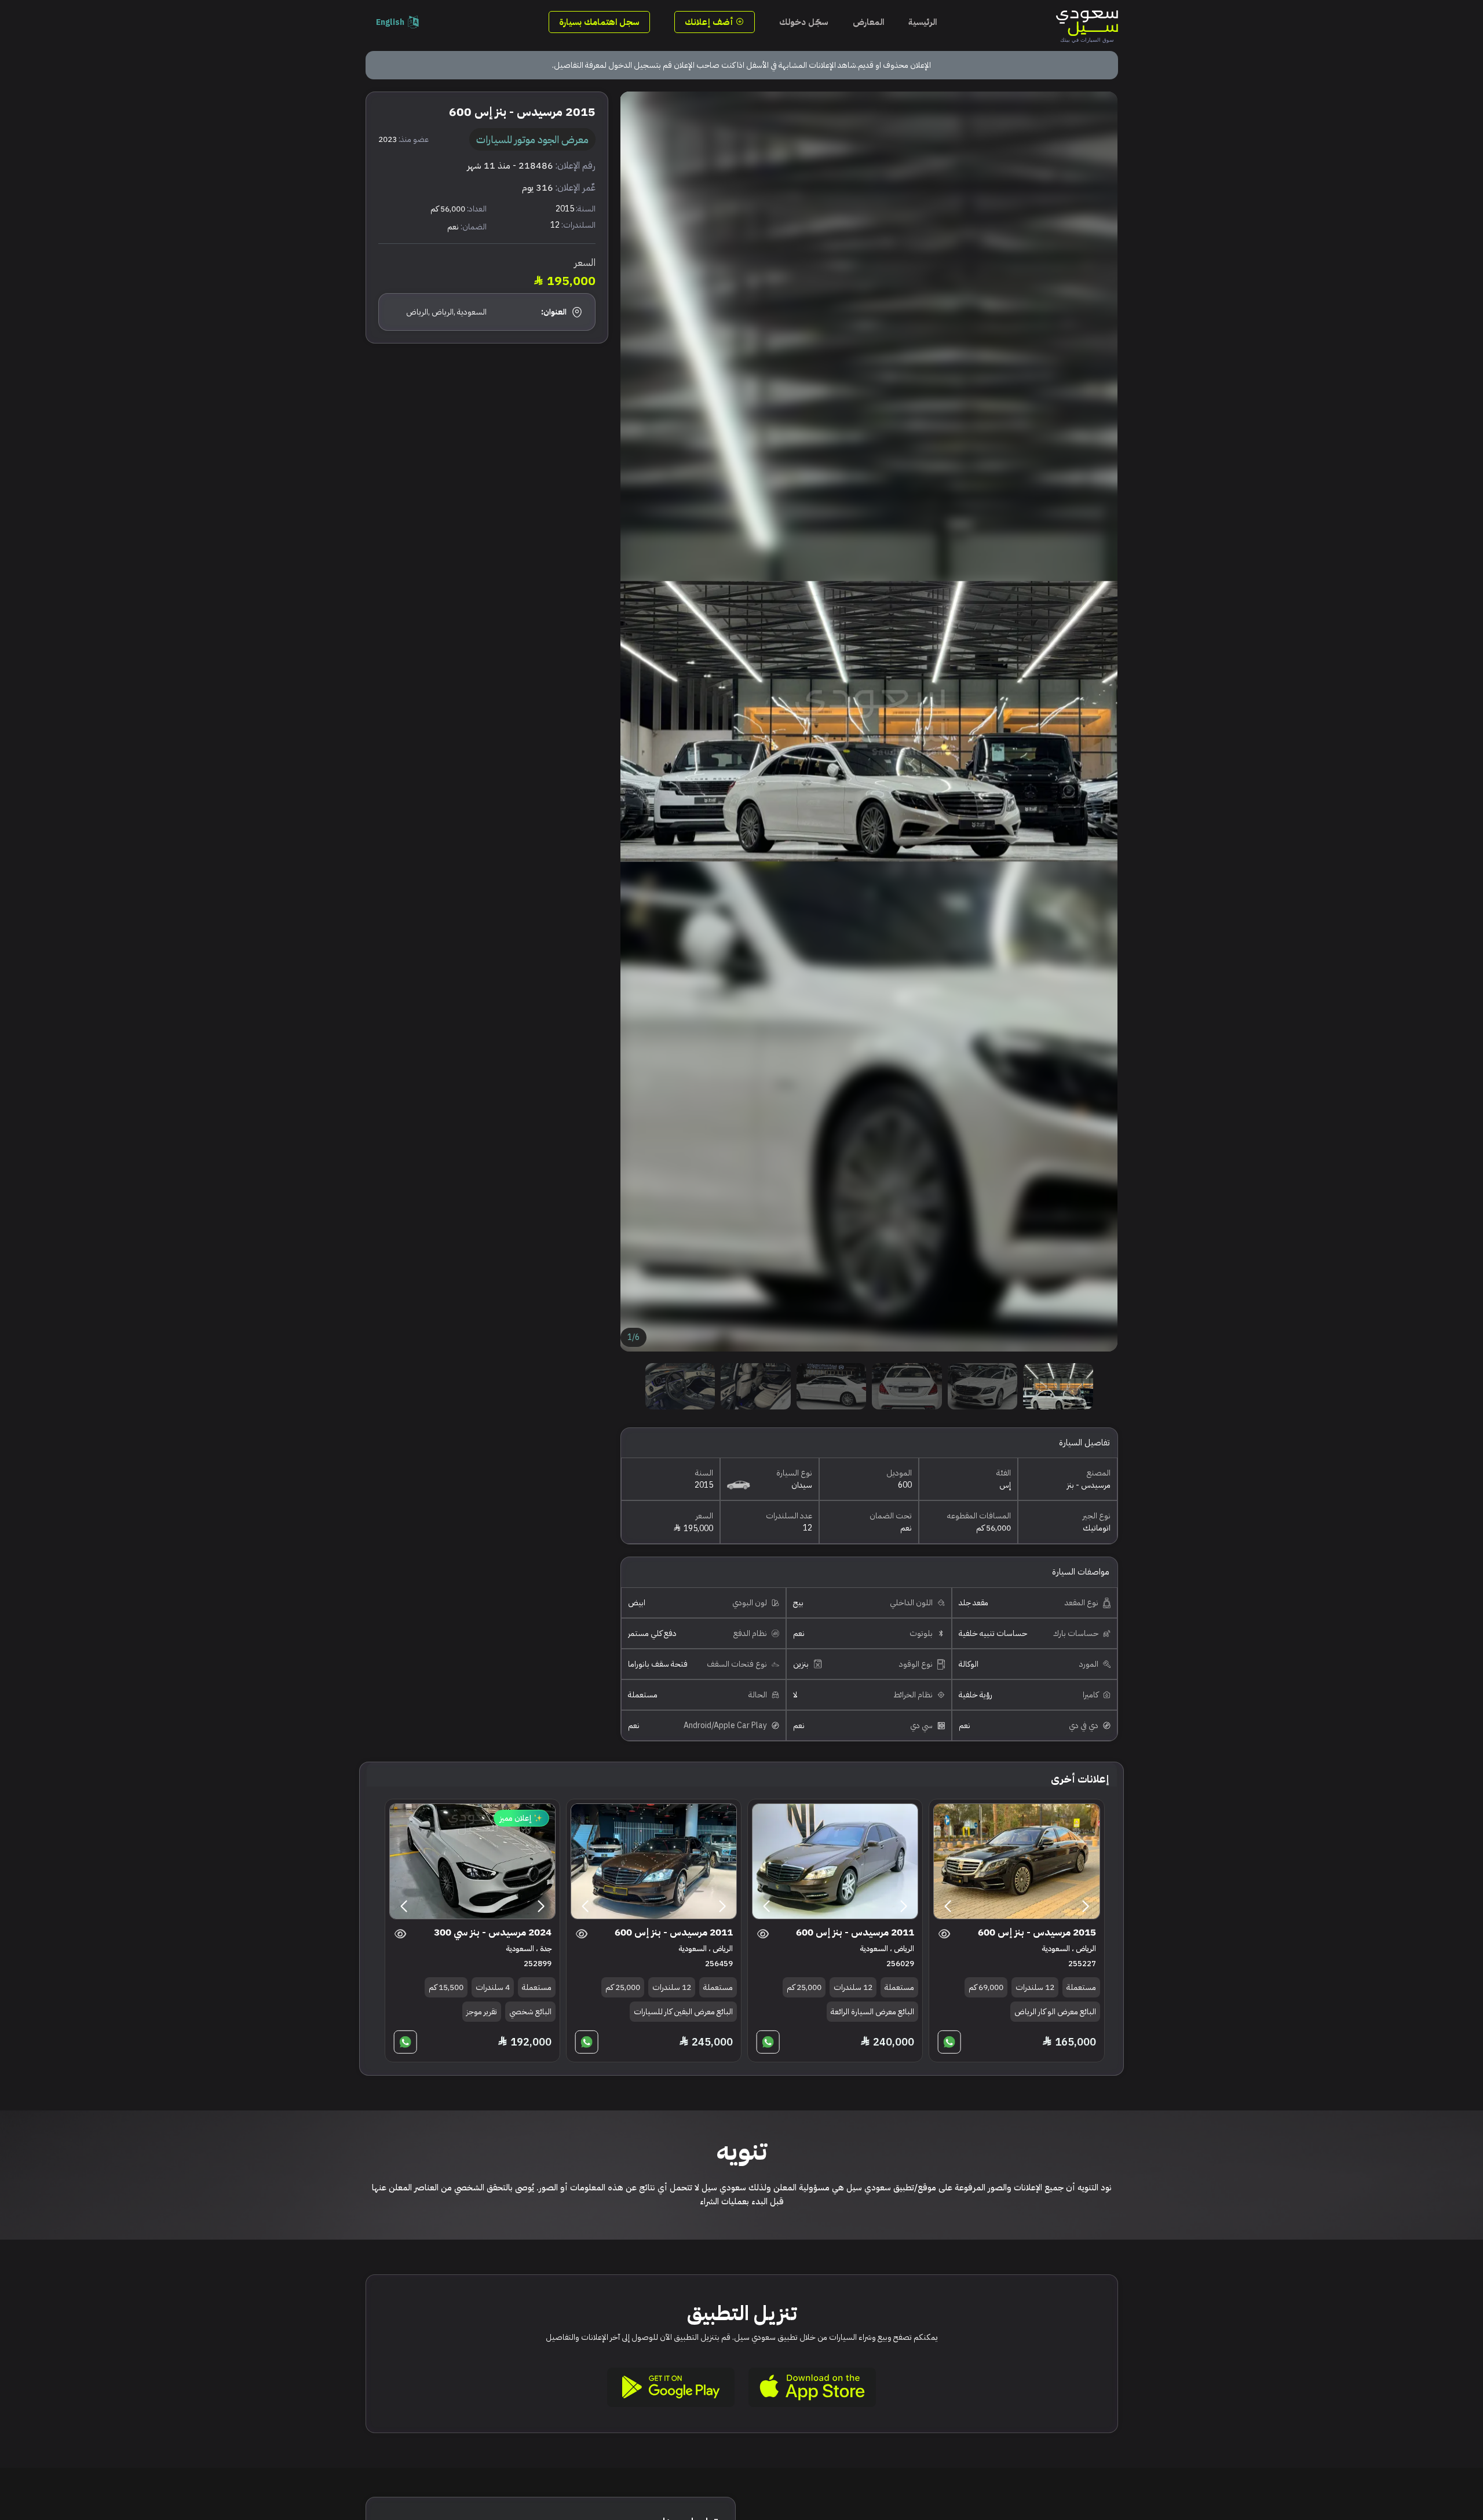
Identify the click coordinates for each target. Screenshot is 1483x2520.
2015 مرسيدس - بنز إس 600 (1037, 1932)
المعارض (868, 22)
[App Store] (812, 2387)
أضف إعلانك (710, 22)
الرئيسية (923, 22)
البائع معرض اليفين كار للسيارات (683, 2012)
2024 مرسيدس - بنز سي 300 (493, 1932)
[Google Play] (671, 2387)
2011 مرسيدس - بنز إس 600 (855, 1932)
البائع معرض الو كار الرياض (1055, 2012)
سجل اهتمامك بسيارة (599, 22)
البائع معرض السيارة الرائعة (872, 2012)
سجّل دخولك (804, 22)
